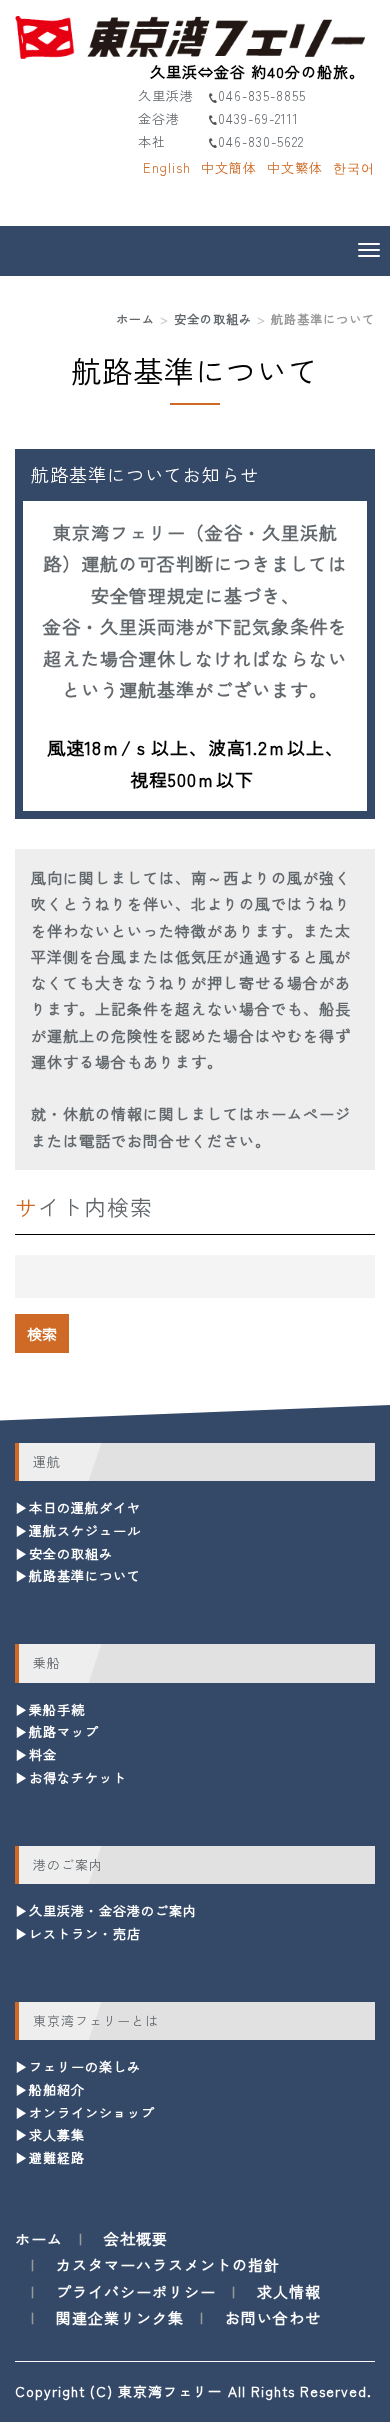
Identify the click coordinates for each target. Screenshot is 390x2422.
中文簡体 (229, 167)
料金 (43, 1754)
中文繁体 (295, 167)
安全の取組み (213, 318)
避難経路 (57, 2157)
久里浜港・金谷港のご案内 (113, 1910)
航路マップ (64, 1731)
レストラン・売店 (85, 1933)
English (167, 167)
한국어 (354, 167)
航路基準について (85, 1575)
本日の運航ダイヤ (85, 1507)
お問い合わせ (273, 2317)
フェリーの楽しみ (85, 2066)
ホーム (135, 318)
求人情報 (289, 2291)
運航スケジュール (85, 1530)
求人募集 (57, 2134)
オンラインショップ (92, 2112)
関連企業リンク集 (120, 2317)
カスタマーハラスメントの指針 (168, 2264)
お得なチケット (78, 1777)
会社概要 (136, 2238)
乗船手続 (57, 1709)
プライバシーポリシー (136, 2291)
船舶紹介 (57, 2089)
